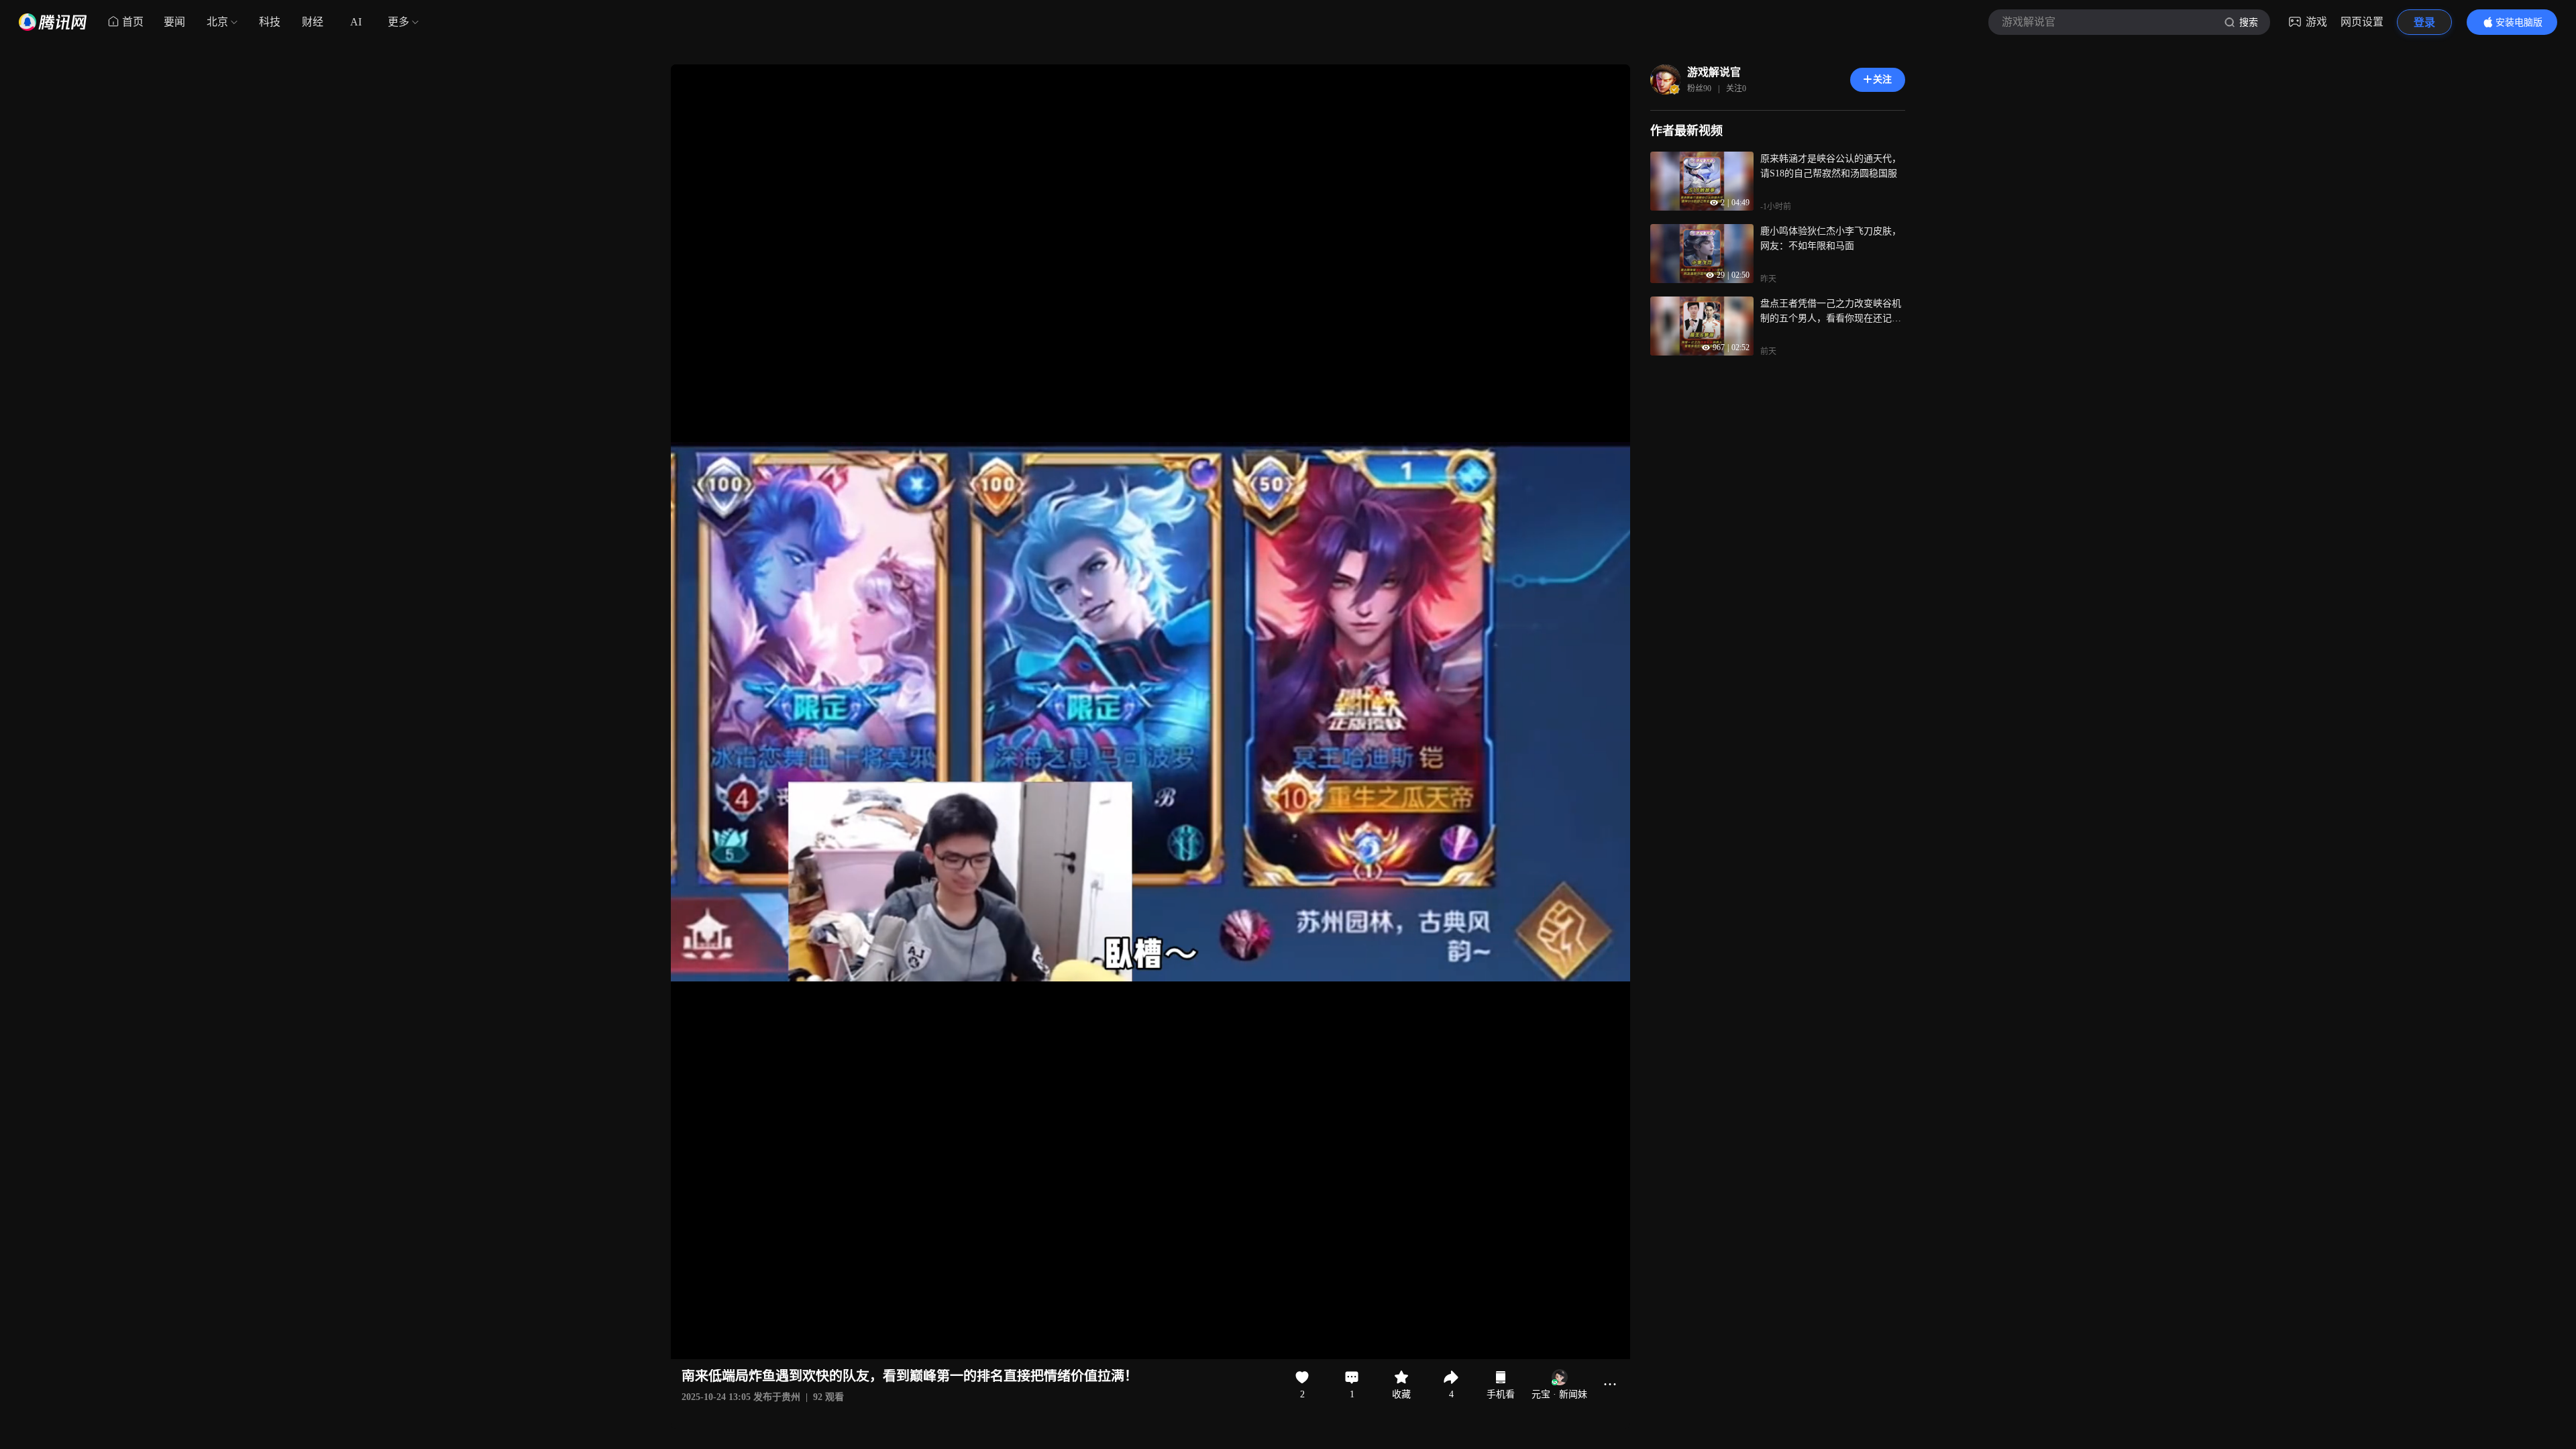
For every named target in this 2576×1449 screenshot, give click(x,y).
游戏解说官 (1714, 72)
